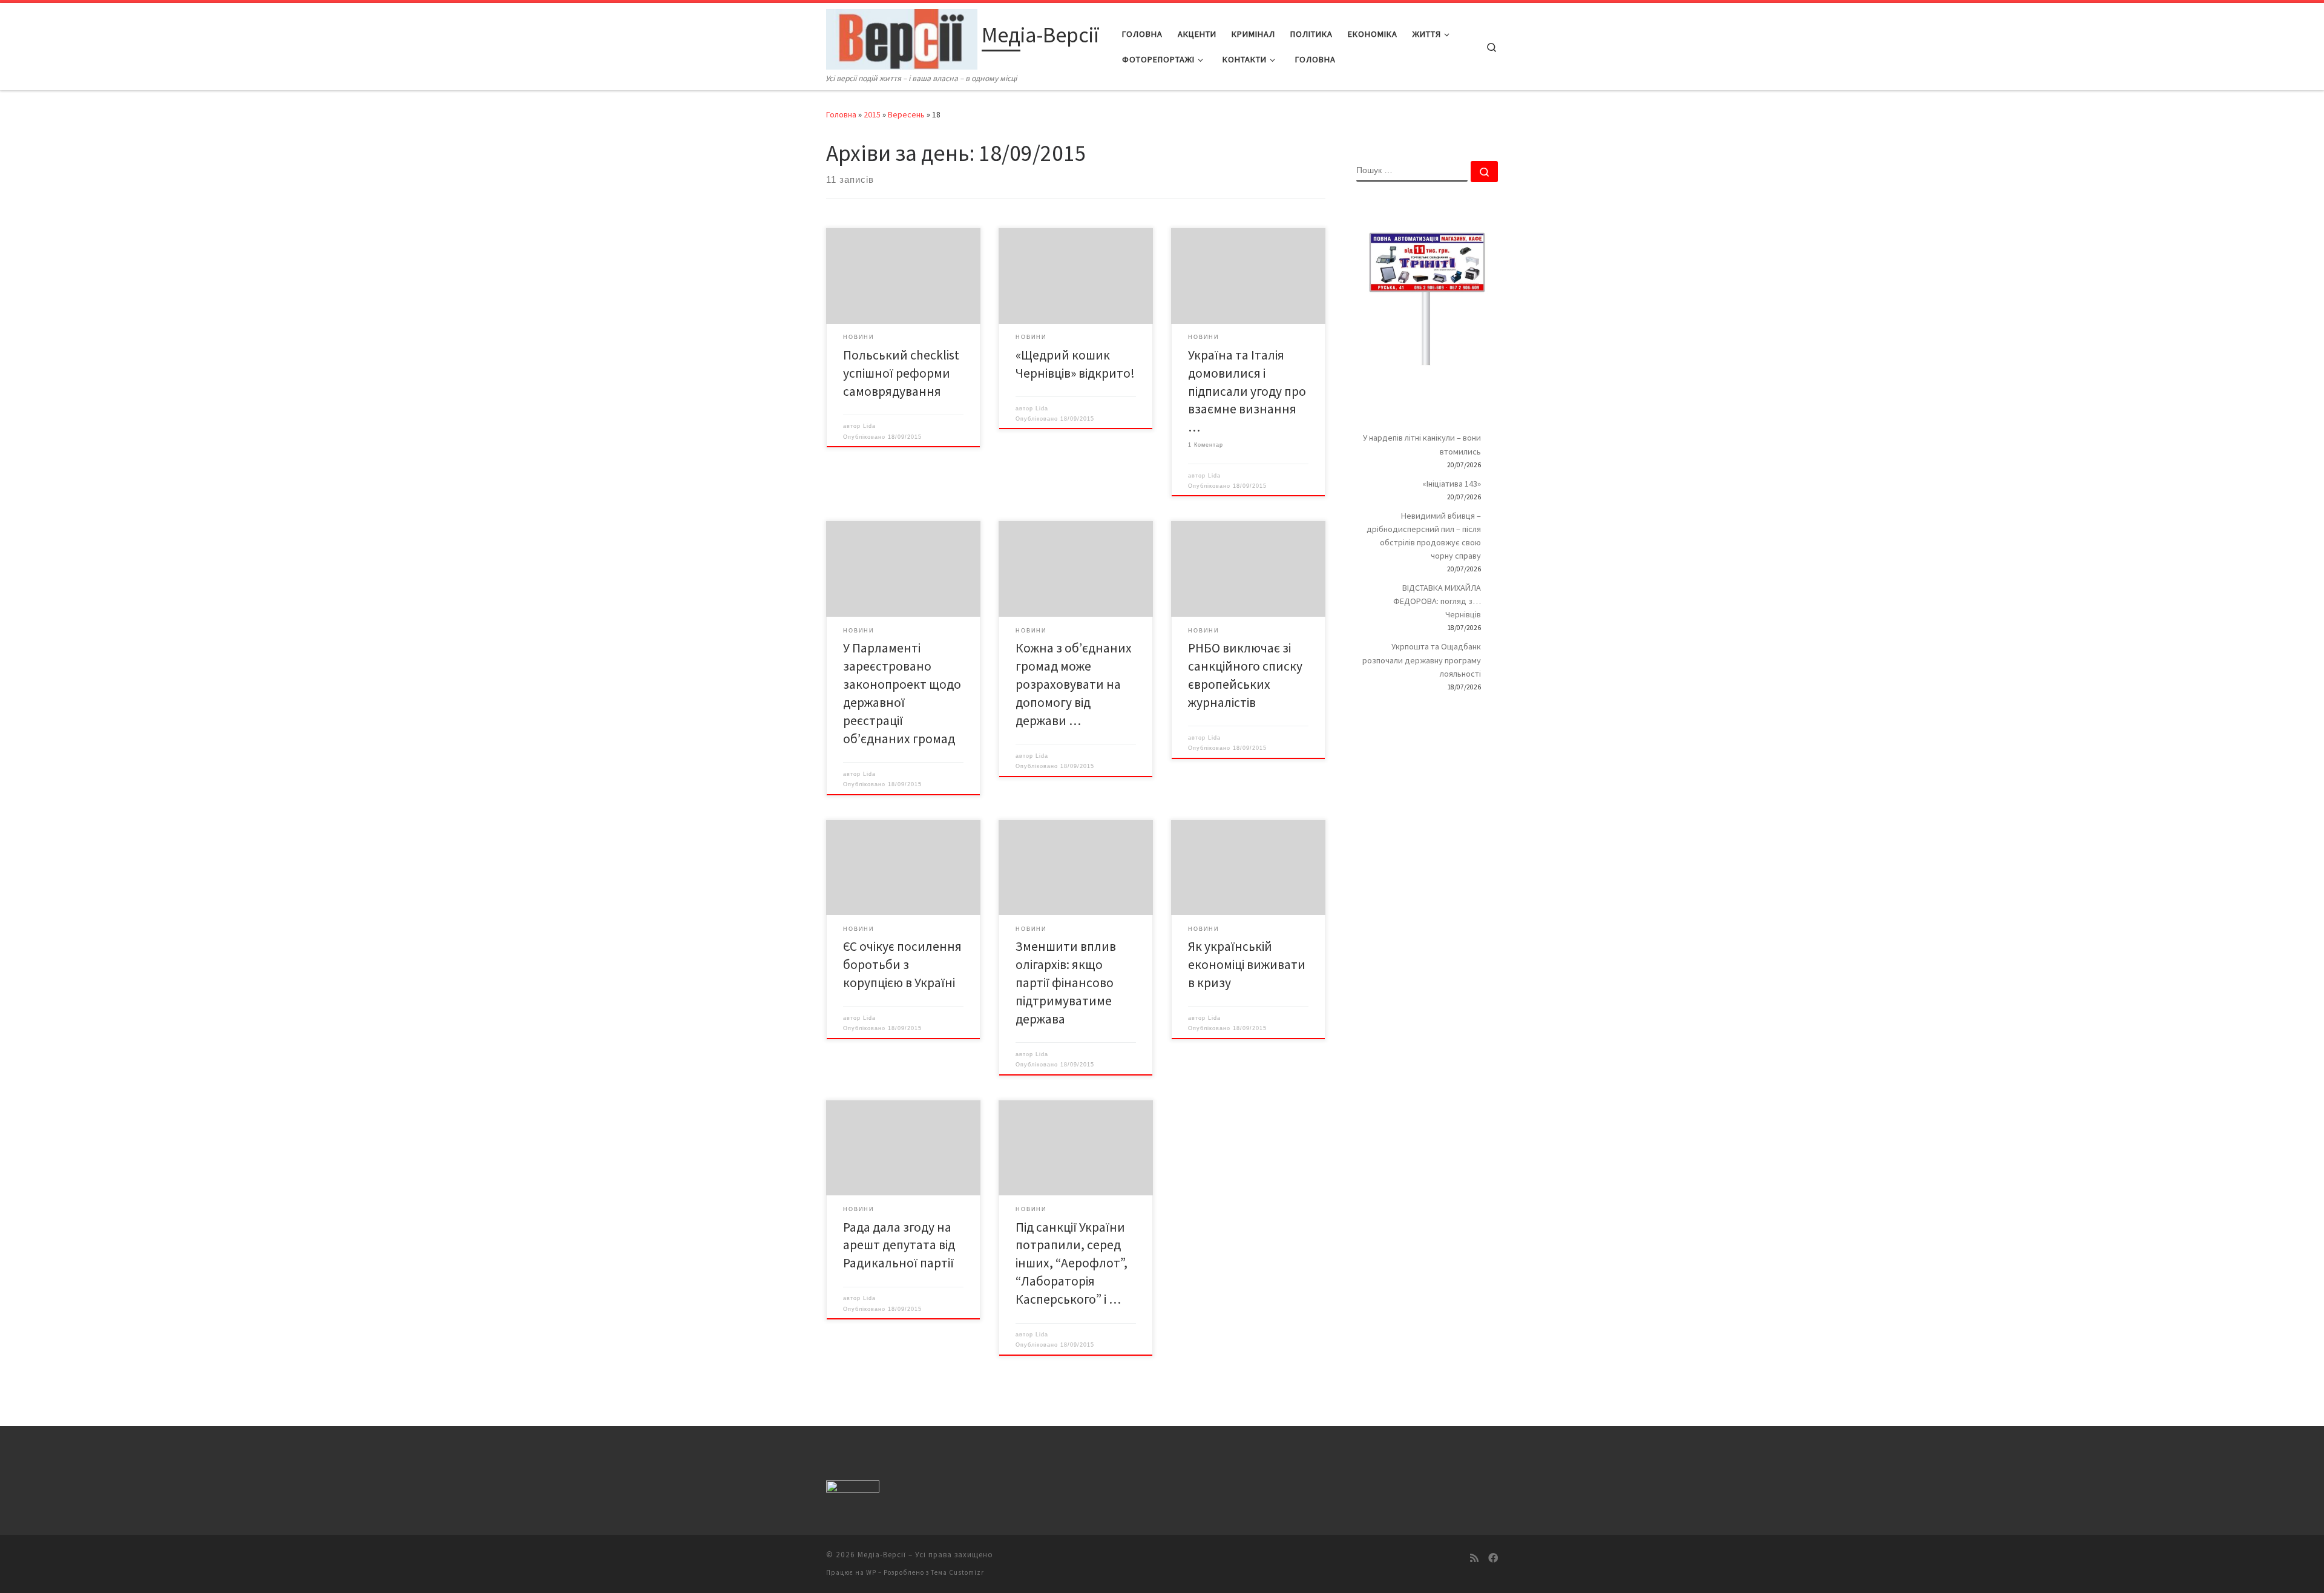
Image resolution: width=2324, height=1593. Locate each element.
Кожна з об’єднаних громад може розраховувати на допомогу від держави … (1074, 684)
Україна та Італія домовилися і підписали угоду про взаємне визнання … (1247, 391)
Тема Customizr (957, 1572)
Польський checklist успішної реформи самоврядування (901, 373)
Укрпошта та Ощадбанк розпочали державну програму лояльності (1422, 660)
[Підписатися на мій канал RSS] (1474, 1558)
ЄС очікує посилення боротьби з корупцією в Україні (902, 964)
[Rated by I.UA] (853, 1489)
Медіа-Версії (882, 1555)
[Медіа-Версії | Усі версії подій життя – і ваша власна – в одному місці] (902, 37)
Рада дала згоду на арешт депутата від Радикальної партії (899, 1245)
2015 (872, 114)
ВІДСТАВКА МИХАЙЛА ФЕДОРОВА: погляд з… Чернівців (1437, 601)
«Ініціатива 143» (1452, 484)
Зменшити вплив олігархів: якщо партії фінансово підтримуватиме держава (1066, 983)
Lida (869, 426)
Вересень (906, 114)
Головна (841, 114)
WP (871, 1572)
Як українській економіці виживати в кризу (1247, 964)
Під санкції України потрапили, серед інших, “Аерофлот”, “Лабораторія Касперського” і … (1072, 1263)
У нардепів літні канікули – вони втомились (1422, 444)
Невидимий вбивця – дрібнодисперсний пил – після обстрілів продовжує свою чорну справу (1424, 536)
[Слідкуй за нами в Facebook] (1493, 1558)
